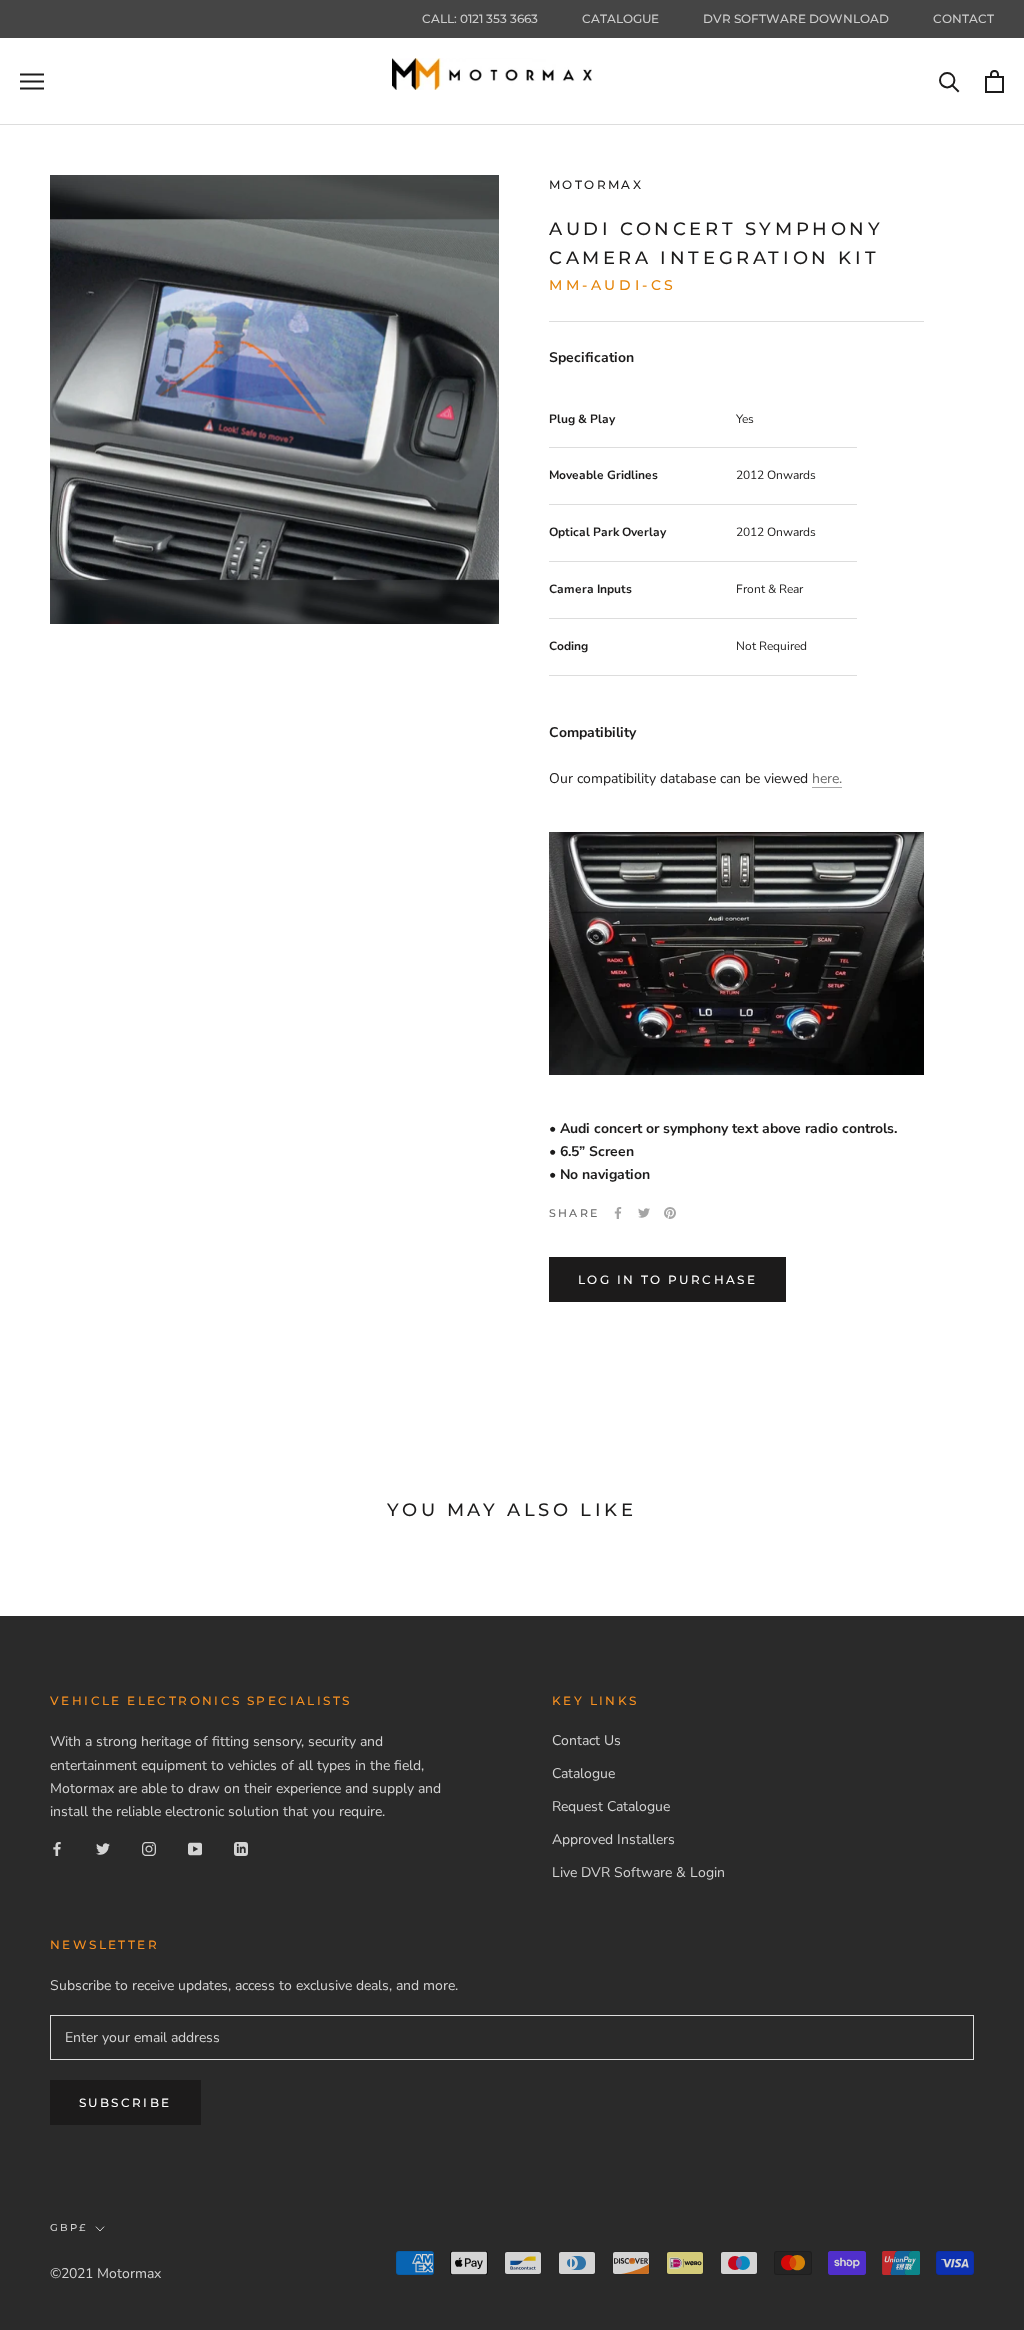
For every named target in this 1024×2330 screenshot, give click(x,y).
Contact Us (586, 1740)
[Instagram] (149, 1848)
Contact (963, 18)
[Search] (949, 81)
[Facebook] (618, 1213)
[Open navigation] (32, 81)
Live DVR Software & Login (638, 1872)
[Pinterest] (670, 1213)
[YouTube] (195, 1848)
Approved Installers (613, 1839)
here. (827, 778)
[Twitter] (644, 1213)
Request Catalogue (611, 1806)
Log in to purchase (667, 1279)
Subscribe (125, 2102)
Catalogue (620, 18)
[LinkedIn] (241, 1848)
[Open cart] (994, 81)
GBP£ (68, 2227)
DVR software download (796, 18)
